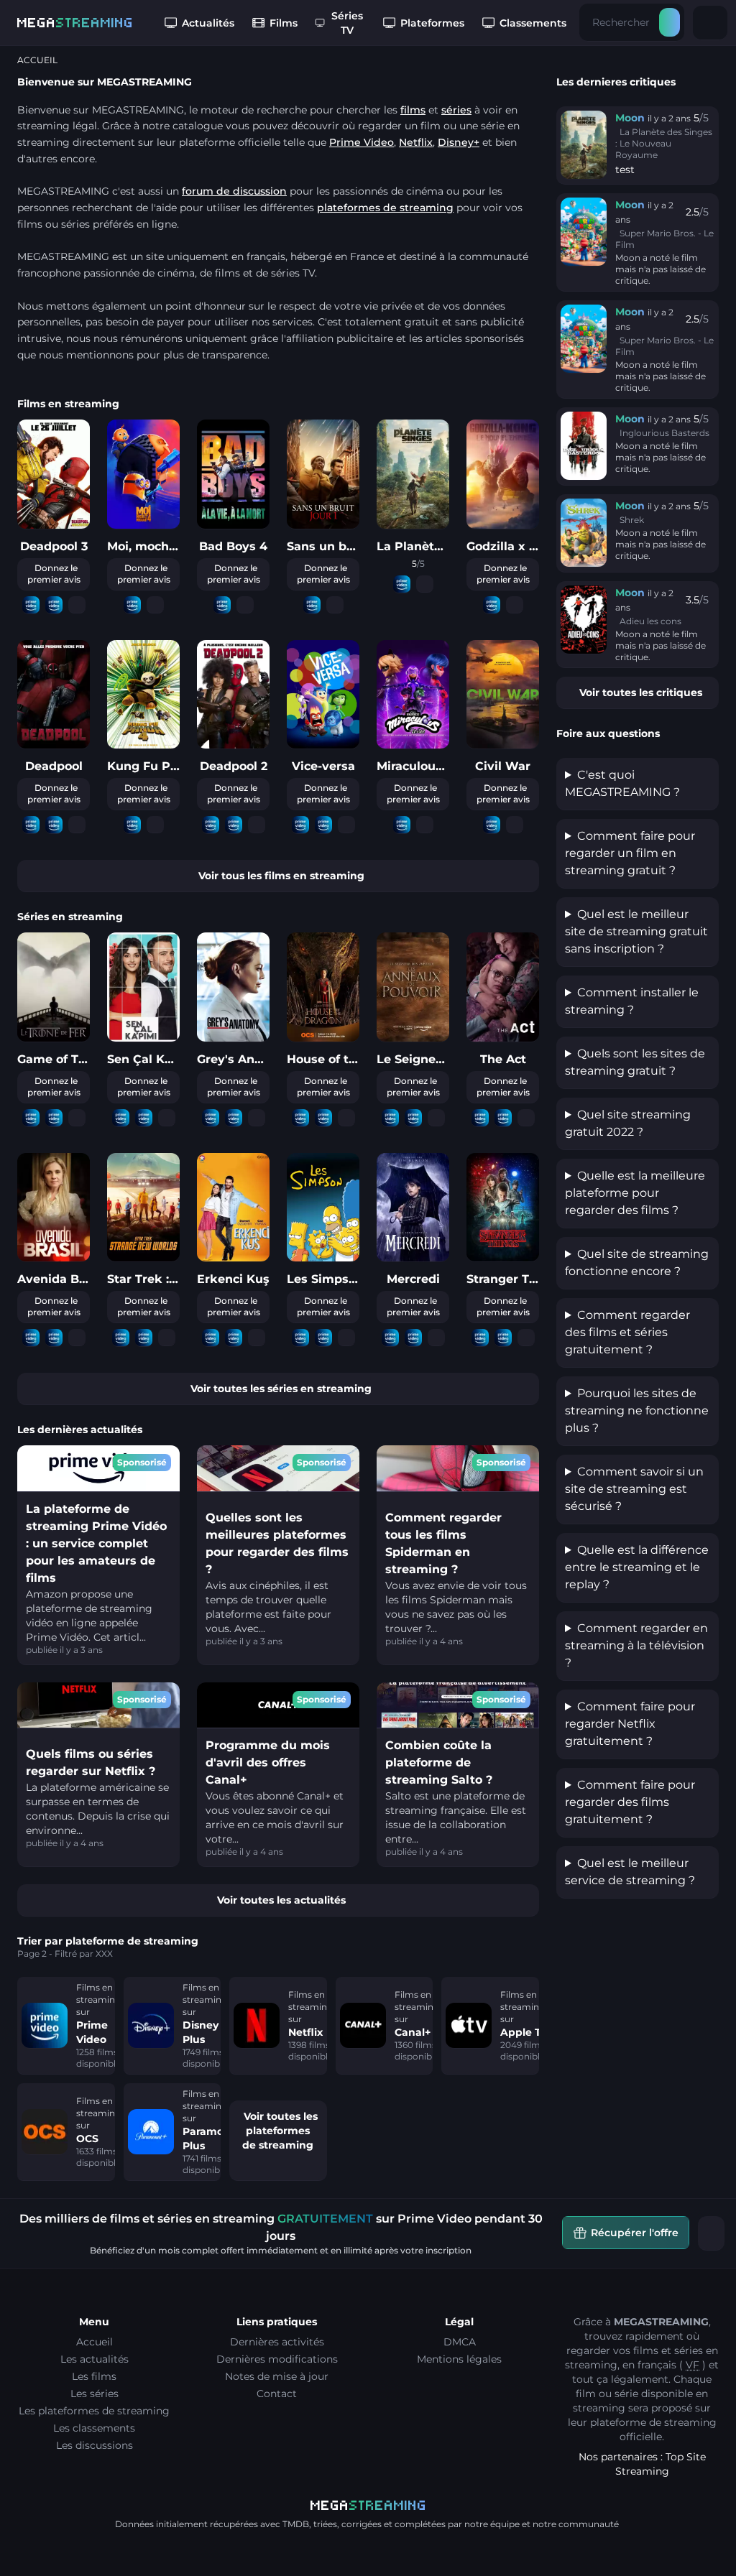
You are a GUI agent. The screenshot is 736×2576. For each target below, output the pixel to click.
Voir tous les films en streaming (281, 876)
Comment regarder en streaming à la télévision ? (636, 1645)
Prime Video (362, 142)
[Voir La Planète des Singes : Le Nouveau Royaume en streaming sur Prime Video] (402, 584)
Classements (533, 23)
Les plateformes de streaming (94, 2411)
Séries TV (347, 23)
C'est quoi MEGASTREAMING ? (622, 783)
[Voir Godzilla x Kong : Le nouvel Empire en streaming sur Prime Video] (492, 605)
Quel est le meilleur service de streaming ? (630, 1872)
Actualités (208, 23)
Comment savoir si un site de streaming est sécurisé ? (634, 1489)
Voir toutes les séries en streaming (281, 1389)
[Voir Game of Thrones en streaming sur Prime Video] (31, 1118)
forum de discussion (234, 191)
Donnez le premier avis (54, 574)
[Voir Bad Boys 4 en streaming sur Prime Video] (222, 605)
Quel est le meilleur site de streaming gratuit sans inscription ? (636, 931)
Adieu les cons (650, 621)
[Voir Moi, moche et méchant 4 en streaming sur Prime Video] (132, 605)
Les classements (94, 2428)
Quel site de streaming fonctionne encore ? (637, 1262)
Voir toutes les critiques (641, 692)
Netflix (416, 142)
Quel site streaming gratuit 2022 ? (628, 1123)
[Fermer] (712, 2233)
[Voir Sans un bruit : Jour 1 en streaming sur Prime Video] (312, 605)
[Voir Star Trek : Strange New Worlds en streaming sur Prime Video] (121, 1338)
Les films (94, 2376)
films (413, 110)
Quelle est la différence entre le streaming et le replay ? (637, 1567)
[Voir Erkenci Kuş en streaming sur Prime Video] (211, 1338)
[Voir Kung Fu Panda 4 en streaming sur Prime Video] (132, 825)
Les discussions (95, 2445)
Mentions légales (459, 2359)
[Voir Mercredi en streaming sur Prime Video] (390, 1338)
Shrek (632, 520)
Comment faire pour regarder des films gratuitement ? (630, 1802)
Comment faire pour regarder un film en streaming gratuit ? (630, 853)
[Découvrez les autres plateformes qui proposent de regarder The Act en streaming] (526, 1118)
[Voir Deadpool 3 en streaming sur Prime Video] (31, 605)
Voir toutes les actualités (281, 1900)
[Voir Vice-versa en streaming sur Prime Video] (300, 825)
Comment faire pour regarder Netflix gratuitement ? (630, 1724)
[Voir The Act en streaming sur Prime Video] (480, 1118)
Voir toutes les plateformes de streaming (280, 2131)
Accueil (95, 2342)
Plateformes (432, 23)
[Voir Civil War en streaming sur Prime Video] (492, 825)
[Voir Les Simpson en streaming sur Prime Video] (300, 1338)
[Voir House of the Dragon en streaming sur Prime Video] (300, 1118)
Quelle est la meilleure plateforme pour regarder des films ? (635, 1193)
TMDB (296, 2524)
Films (284, 23)
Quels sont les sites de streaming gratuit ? (635, 1062)
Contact (277, 2394)
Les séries (95, 2394)
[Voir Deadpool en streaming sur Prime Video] (31, 825)
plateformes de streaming (385, 208)
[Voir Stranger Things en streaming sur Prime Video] (480, 1338)
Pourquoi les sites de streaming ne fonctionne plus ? (637, 1410)
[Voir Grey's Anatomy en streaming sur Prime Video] (211, 1118)
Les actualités (95, 2359)
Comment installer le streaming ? (632, 1001)
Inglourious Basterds (664, 433)
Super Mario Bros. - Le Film (664, 239)
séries (456, 110)
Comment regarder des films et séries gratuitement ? (627, 1332)
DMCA (460, 2342)
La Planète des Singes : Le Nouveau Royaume (664, 143)
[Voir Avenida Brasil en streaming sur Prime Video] (31, 1338)
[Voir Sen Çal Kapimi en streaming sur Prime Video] (121, 1118)
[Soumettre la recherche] (670, 22)
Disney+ (459, 142)
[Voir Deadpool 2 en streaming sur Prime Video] (211, 825)
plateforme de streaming (653, 2422)
